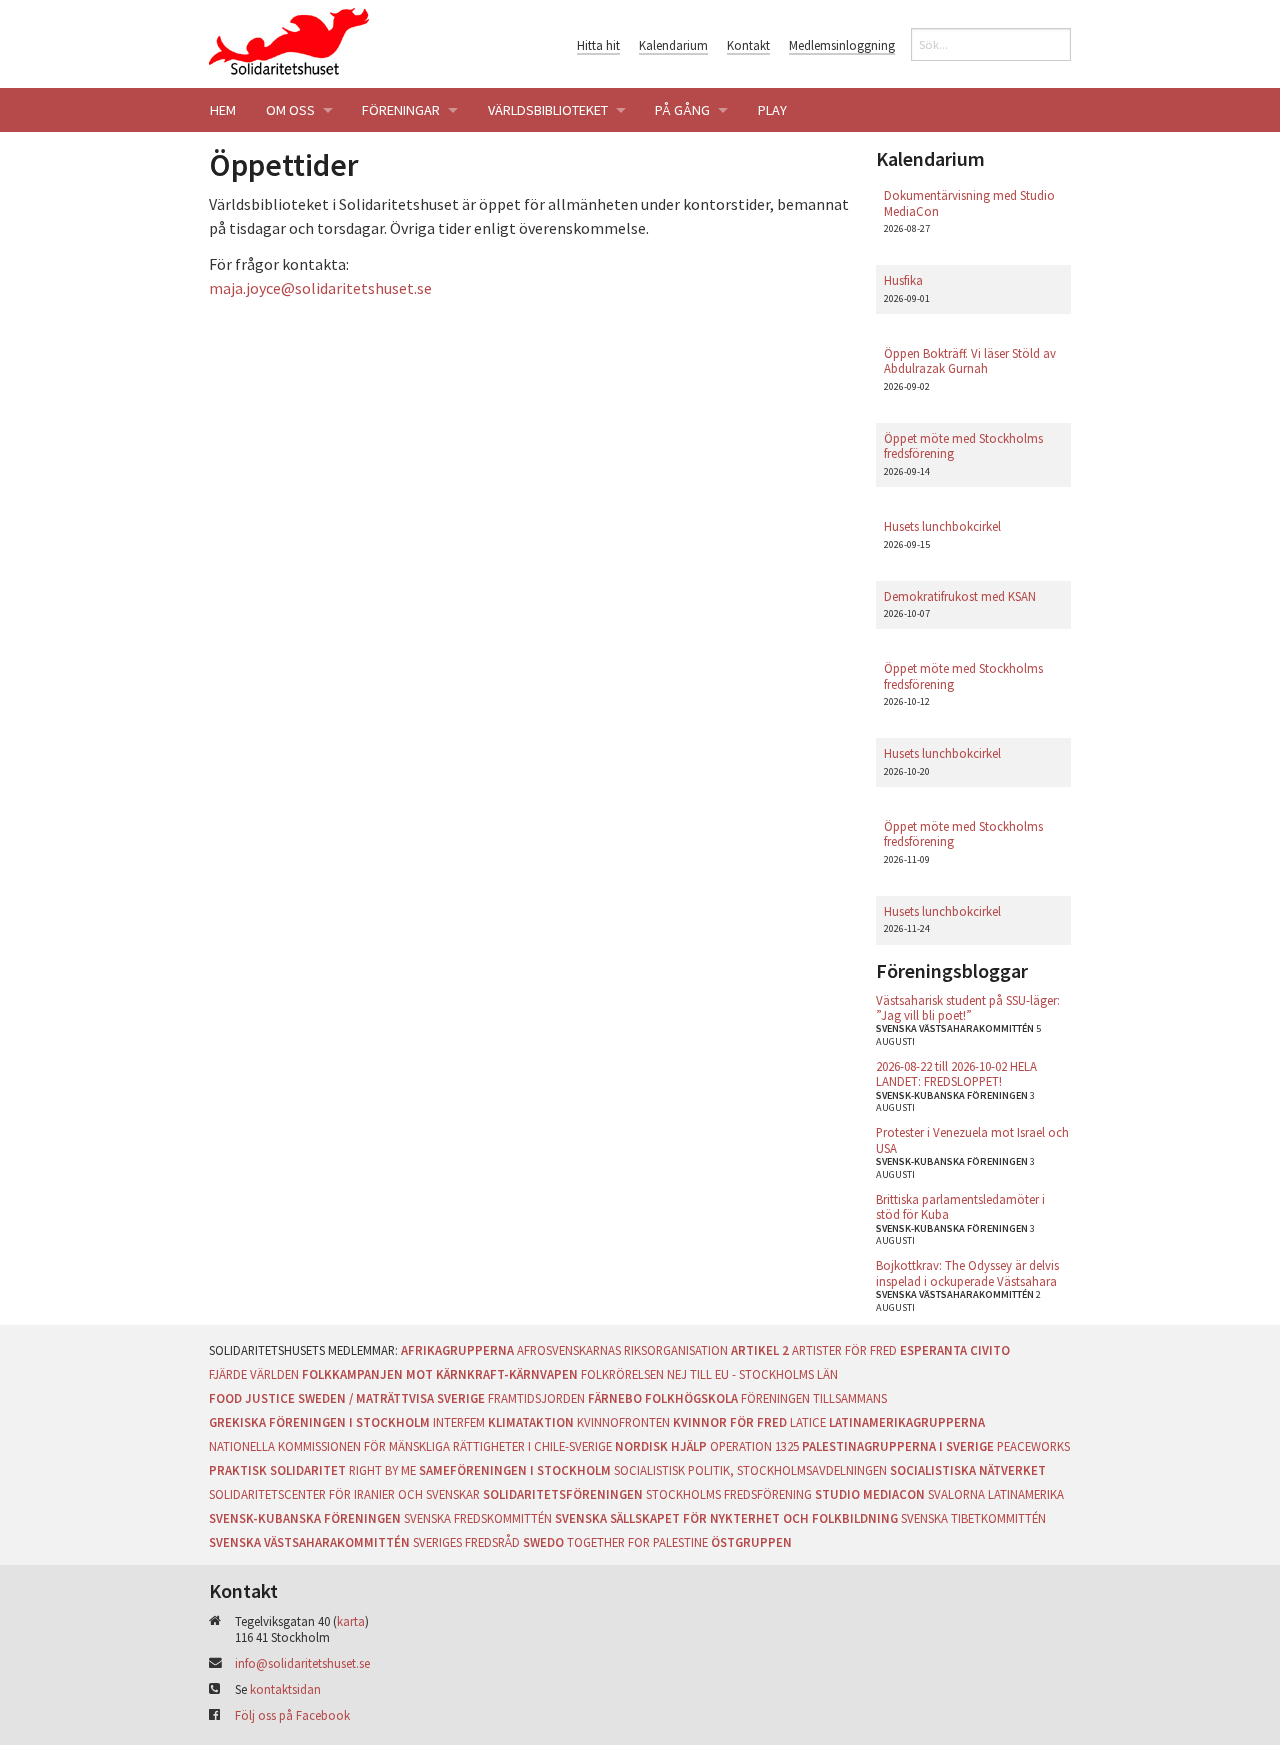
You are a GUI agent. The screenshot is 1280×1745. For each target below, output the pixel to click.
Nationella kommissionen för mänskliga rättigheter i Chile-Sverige (410, 1446)
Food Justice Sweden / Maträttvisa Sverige (347, 1398)
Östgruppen (751, 1542)
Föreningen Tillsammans (814, 1398)
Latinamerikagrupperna (907, 1422)
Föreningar (401, 110)
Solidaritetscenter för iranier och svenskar (344, 1494)
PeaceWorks (1033, 1446)
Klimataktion (531, 1422)
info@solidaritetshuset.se (302, 1663)
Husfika (903, 280)
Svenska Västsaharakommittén (309, 1542)
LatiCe (808, 1422)
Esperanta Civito (955, 1350)
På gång (682, 110)
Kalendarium (673, 45)
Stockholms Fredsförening (729, 1494)
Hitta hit (598, 45)
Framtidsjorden (536, 1398)
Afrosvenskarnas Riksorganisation (622, 1350)
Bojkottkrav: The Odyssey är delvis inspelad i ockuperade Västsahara (967, 1272)
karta (351, 1621)
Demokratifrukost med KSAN (960, 596)
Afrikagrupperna (457, 1350)
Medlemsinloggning (842, 45)
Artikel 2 (760, 1350)
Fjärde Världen (254, 1374)
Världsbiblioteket (548, 110)
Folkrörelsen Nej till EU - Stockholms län (709, 1374)
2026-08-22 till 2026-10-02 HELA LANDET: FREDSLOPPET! (956, 1073)
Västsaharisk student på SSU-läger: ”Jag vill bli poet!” (968, 1007)
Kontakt (748, 45)
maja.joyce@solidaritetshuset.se (320, 288)
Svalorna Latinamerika (996, 1494)
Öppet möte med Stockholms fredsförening (963, 445)
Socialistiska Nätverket (968, 1470)
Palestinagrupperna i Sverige (898, 1446)
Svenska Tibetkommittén (973, 1518)
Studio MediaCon (870, 1494)
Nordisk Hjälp (661, 1446)
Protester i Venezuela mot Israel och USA (972, 1139)
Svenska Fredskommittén (478, 1518)
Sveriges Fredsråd (466, 1542)
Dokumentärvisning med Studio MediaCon (969, 202)
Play (772, 110)
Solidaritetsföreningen (563, 1494)
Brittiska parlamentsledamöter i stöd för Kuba (960, 1206)
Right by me (382, 1470)
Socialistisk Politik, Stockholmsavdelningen (750, 1470)
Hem (223, 110)
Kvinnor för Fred (730, 1422)
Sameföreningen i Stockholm (515, 1470)
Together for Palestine (637, 1542)
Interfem (459, 1422)
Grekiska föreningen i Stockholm (319, 1422)
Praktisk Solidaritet (277, 1470)
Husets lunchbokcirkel (942, 526)
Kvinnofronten (623, 1422)
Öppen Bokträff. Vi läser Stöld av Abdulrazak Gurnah (970, 360)
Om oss (290, 110)
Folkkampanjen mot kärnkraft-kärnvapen (440, 1374)
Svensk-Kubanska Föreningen (305, 1518)
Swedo (543, 1542)
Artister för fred (844, 1350)
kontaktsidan (285, 1689)
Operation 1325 (754, 1446)
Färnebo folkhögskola (663, 1398)
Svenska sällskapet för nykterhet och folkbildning (726, 1518)
